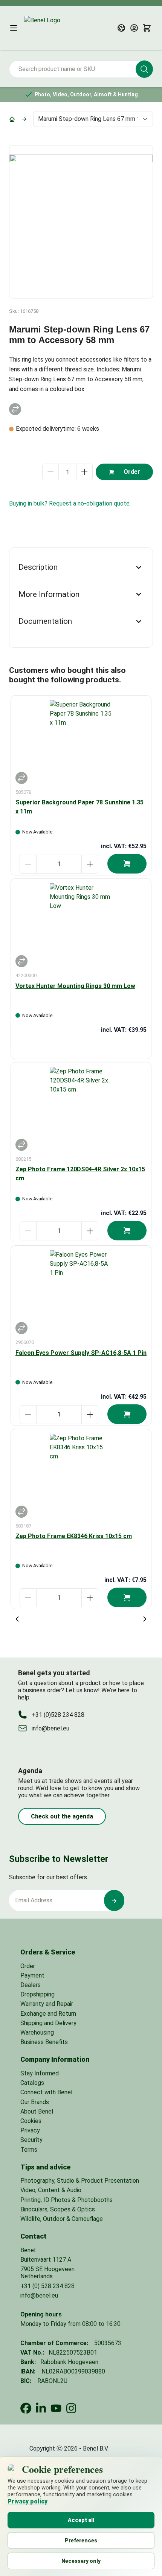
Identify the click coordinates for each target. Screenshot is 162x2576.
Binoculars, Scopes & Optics (58, 2209)
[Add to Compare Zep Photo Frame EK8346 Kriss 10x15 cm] (21, 1512)
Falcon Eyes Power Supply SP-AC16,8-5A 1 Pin (81, 1353)
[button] (144, 69)
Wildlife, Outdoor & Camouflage (62, 2219)
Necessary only (81, 2561)
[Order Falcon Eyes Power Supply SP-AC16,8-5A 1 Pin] (127, 1414)
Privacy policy (28, 2501)
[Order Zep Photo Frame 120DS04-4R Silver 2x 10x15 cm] (127, 1231)
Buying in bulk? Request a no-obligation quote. (70, 503)
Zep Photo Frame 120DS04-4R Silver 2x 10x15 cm (80, 1174)
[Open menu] (14, 28)
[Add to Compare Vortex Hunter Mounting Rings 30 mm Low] (21, 961)
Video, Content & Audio (51, 2190)
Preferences (81, 2540)
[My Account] (134, 28)
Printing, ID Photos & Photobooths (66, 2200)
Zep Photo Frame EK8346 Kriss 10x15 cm (74, 1536)
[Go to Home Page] (12, 119)
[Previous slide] (17, 1619)
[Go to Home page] (60, 28)
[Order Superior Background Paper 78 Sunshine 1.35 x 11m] (127, 864)
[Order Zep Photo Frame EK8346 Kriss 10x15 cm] (127, 1597)
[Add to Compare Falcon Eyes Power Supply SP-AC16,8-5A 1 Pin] (21, 1328)
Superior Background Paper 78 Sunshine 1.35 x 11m (79, 807)
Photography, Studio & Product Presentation (80, 2181)
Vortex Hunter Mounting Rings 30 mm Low (75, 986)
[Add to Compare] (15, 409)
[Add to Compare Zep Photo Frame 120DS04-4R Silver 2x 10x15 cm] (21, 1145)
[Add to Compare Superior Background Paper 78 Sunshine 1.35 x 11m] (21, 778)
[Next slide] (145, 1619)
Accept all (81, 2520)
